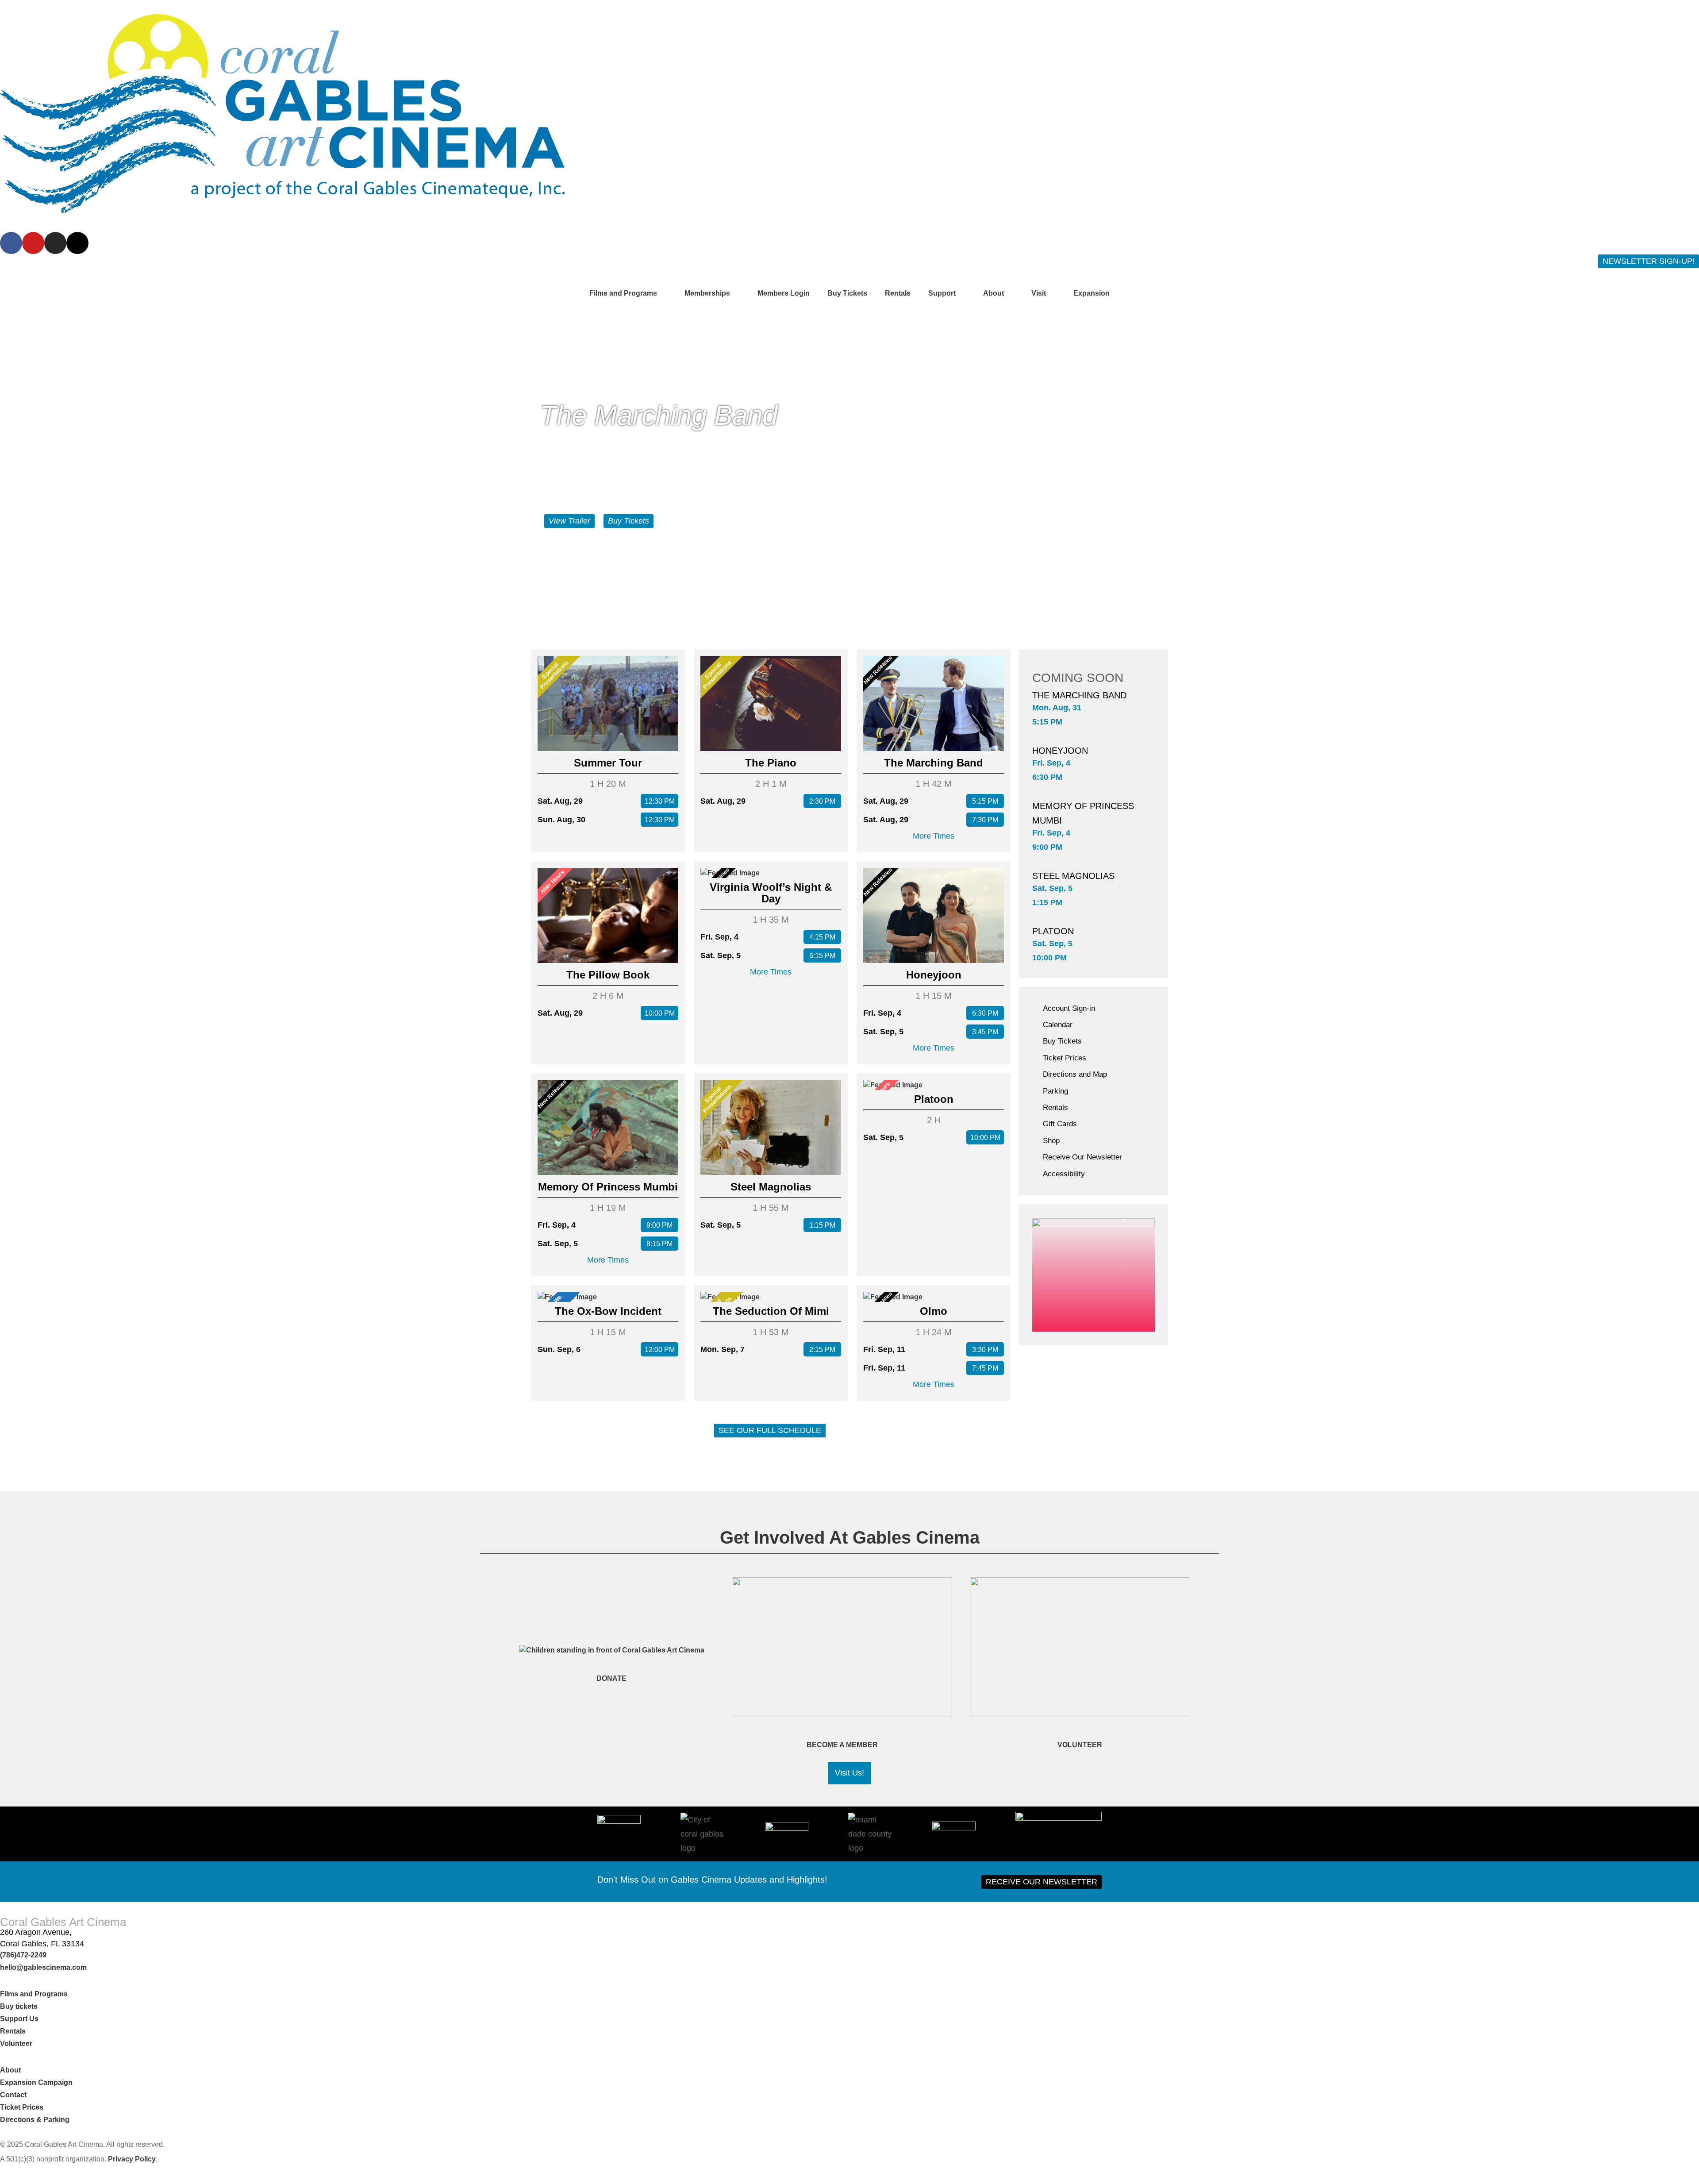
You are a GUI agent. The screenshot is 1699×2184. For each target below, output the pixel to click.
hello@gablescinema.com (43, 1967)
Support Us (19, 2019)
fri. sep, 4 (1051, 763)
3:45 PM (985, 1032)
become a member (842, 1745)
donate (611, 1678)
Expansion (1092, 293)
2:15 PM (822, 1350)
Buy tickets (19, 2006)
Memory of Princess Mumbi (608, 1187)
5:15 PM (985, 801)
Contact (14, 2095)
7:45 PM (985, 1368)
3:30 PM (985, 1350)
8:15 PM (659, 1244)
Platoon (934, 1099)
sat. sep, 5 (1052, 888)
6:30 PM (985, 1013)
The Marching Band (934, 763)
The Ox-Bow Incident (608, 1311)
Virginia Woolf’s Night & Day (771, 893)
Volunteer (1080, 1745)
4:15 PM (822, 937)
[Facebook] (11, 243)
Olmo (934, 1311)
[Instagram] (55, 243)
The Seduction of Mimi (771, 1311)
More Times (934, 836)
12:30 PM (660, 801)
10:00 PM (660, 1013)
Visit (1039, 293)
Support (942, 293)
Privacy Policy (132, 2159)
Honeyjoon (934, 975)
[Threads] (77, 243)
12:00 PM (660, 1350)
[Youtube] (33, 243)
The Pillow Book (608, 975)
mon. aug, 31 (1057, 708)
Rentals (898, 293)
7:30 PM (985, 820)
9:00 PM (659, 1225)
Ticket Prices (22, 2107)
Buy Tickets (847, 293)
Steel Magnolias (771, 1187)
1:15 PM (822, 1225)
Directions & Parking (35, 2120)
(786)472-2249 (23, 1955)
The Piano (771, 763)
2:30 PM (822, 801)
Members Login (784, 293)
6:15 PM (822, 956)
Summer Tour (608, 763)
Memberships (707, 293)
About (994, 293)
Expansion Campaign (37, 2082)
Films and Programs (623, 293)
